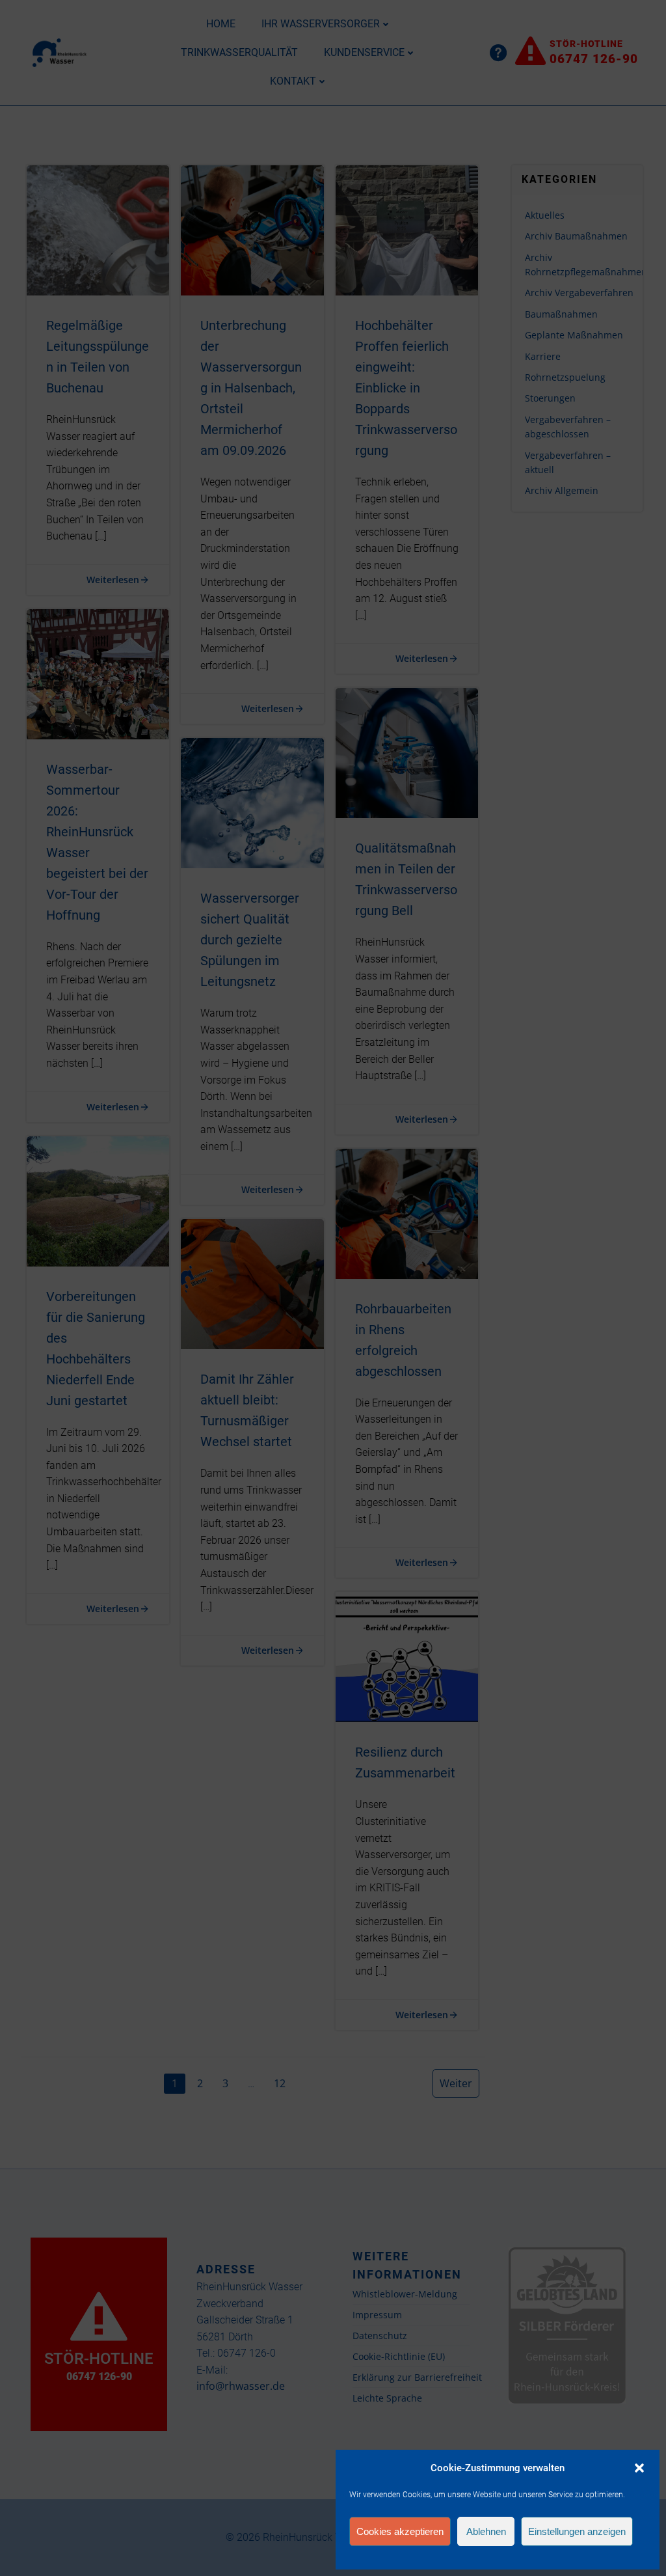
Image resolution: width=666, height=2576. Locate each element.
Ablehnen (486, 2531)
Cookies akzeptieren (400, 2531)
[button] (639, 2468)
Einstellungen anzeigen (577, 2531)
